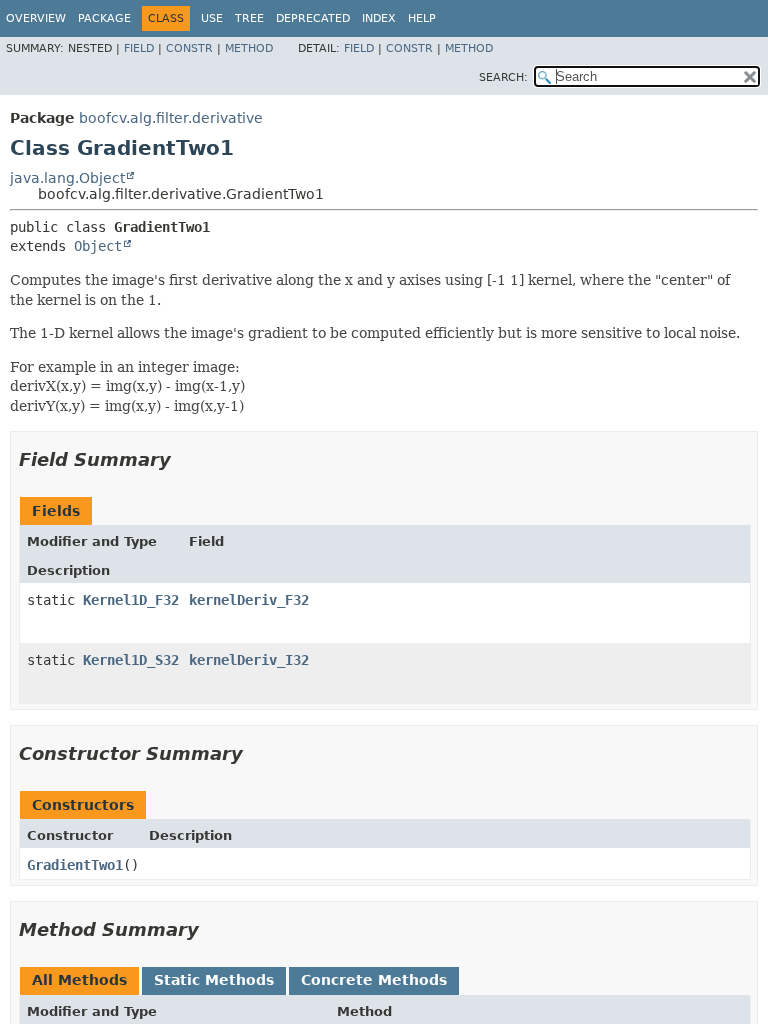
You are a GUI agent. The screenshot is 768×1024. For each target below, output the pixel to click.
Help (422, 18)
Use (212, 18)
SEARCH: (503, 77)
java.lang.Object (67, 178)
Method (249, 48)
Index (379, 18)
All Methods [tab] (79, 980)
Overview (36, 18)
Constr (189, 48)
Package (104, 18)
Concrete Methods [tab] (374, 980)
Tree (249, 18)
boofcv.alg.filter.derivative (171, 118)
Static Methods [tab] (214, 980)
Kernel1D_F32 (131, 600)
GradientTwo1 (75, 865)
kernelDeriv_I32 (249, 660)
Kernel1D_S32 (131, 660)
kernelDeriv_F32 (249, 600)
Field (139, 48)
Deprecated (313, 18)
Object (98, 246)
